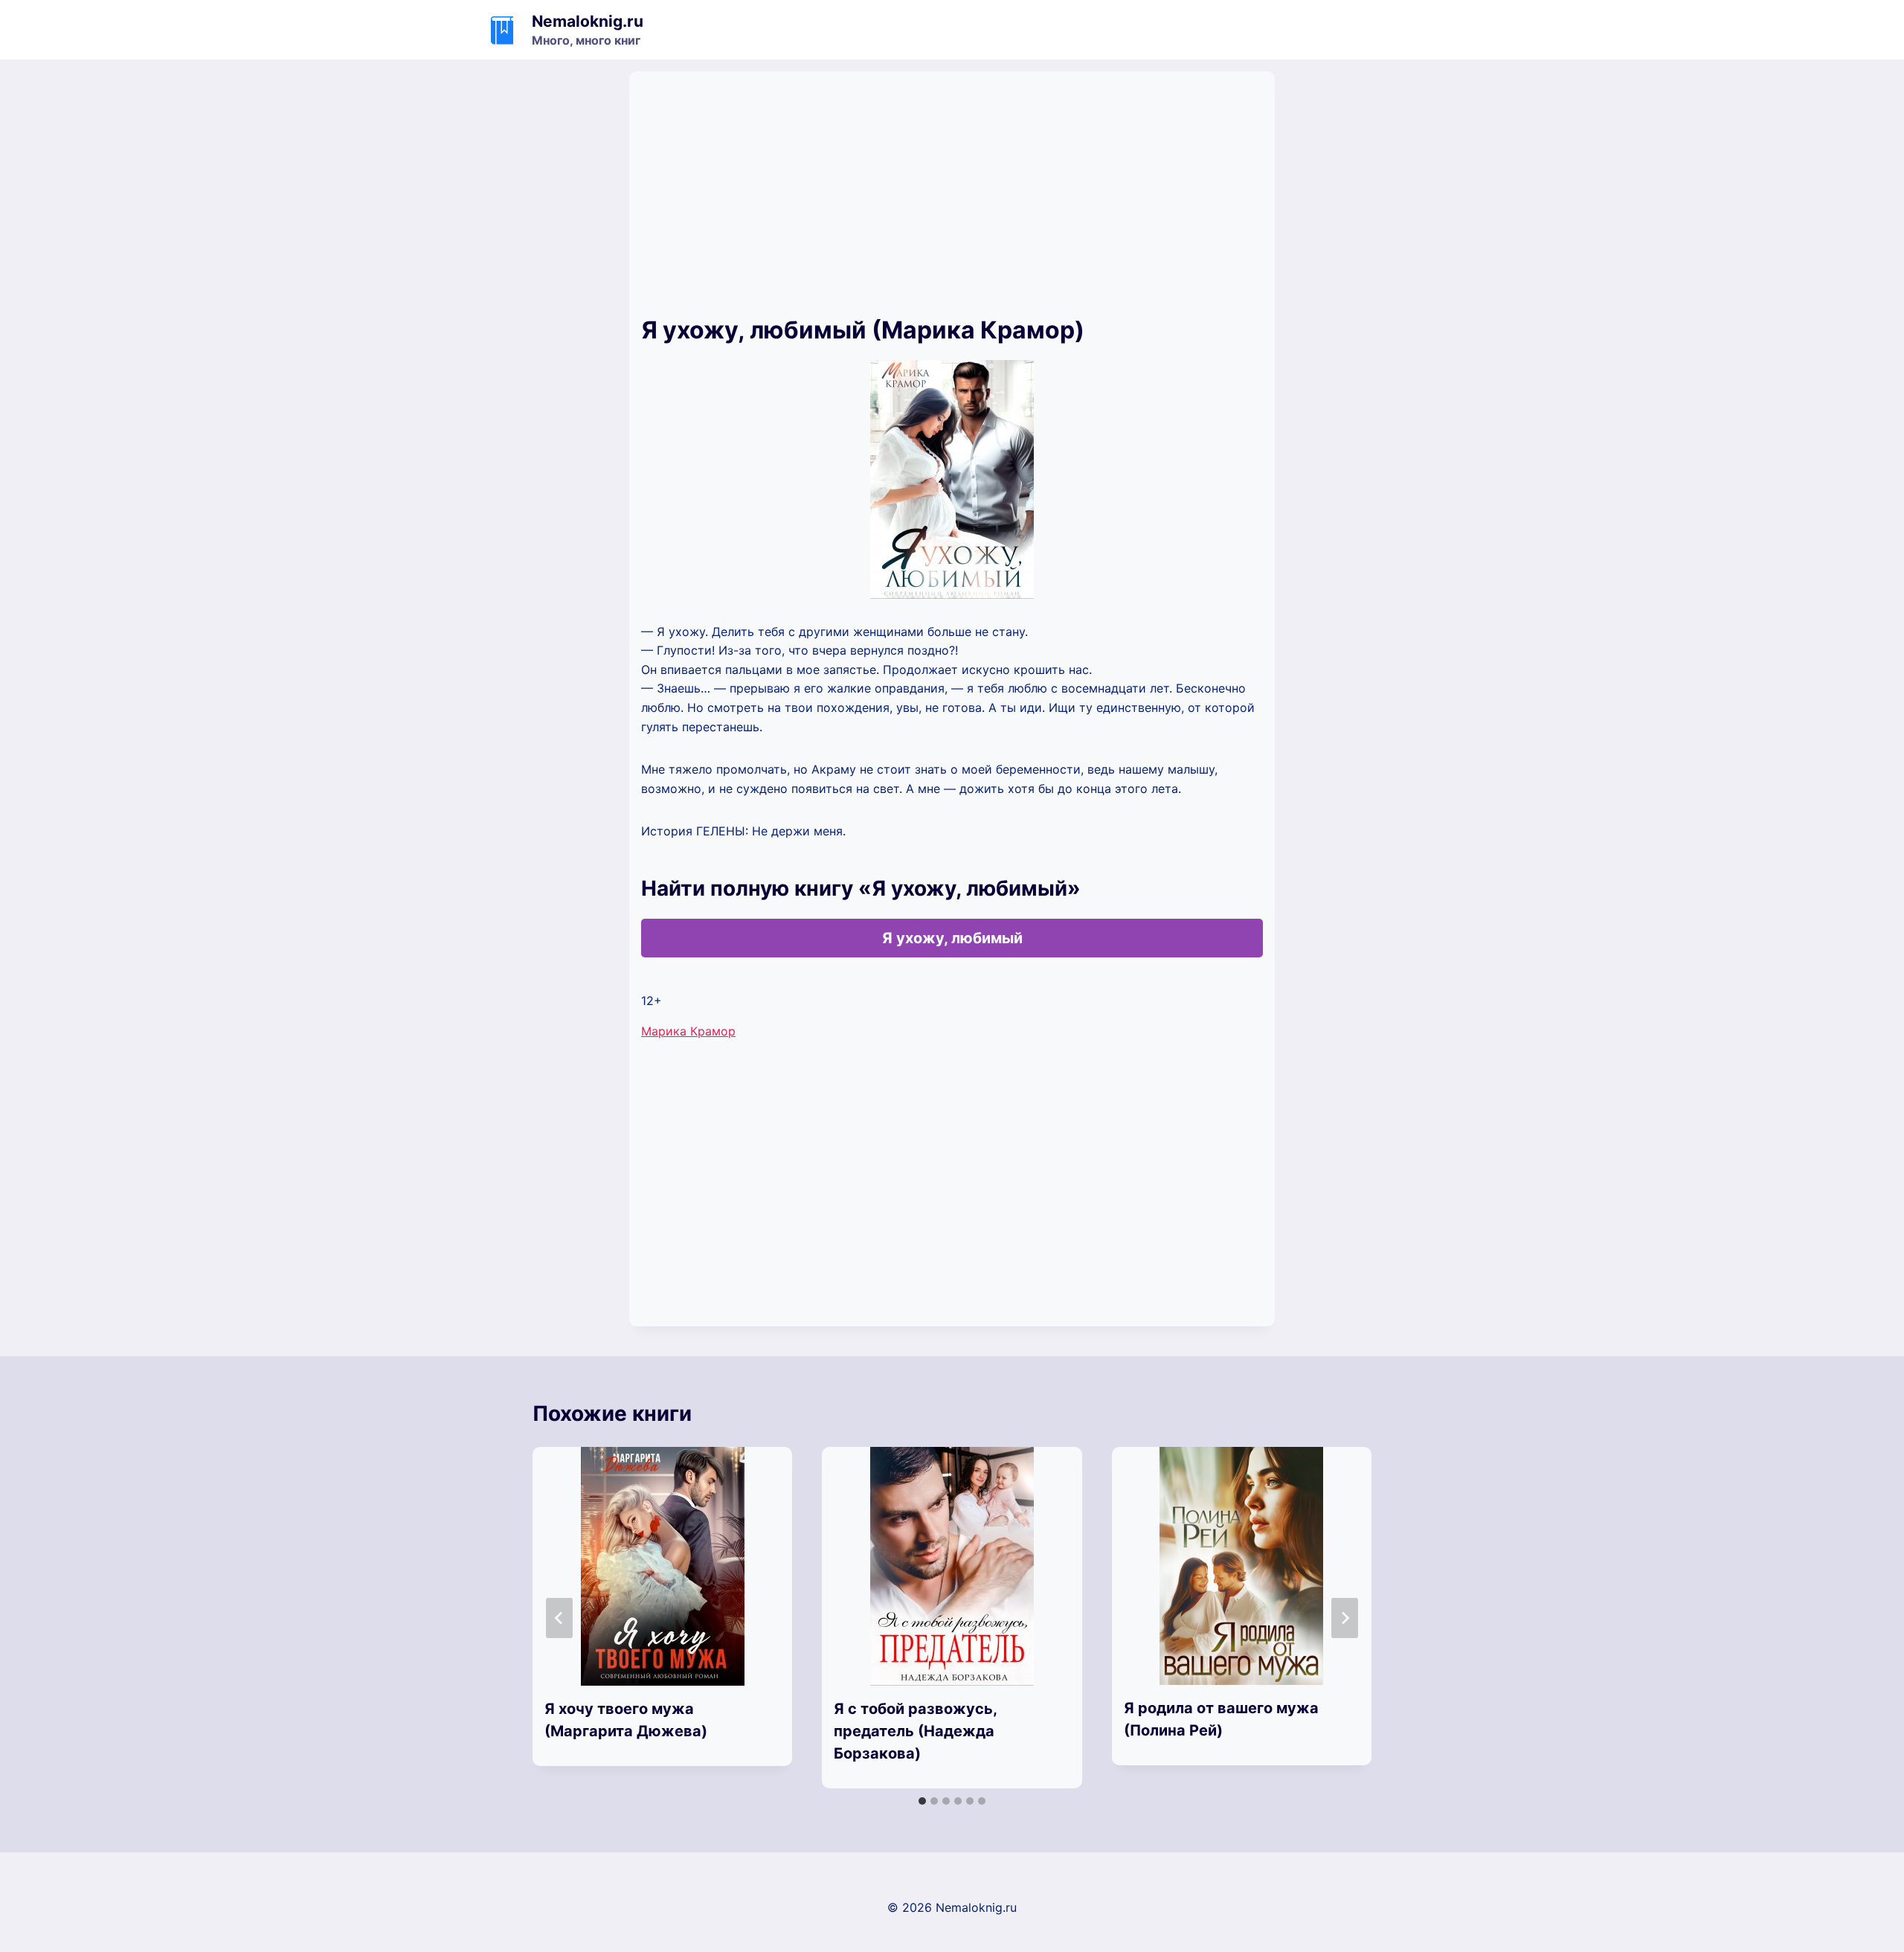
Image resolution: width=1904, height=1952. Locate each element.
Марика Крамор (688, 1031)
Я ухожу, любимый (952, 938)
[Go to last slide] (559, 1618)
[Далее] (1345, 1618)
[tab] (922, 1801)
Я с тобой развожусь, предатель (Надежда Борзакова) (915, 1731)
